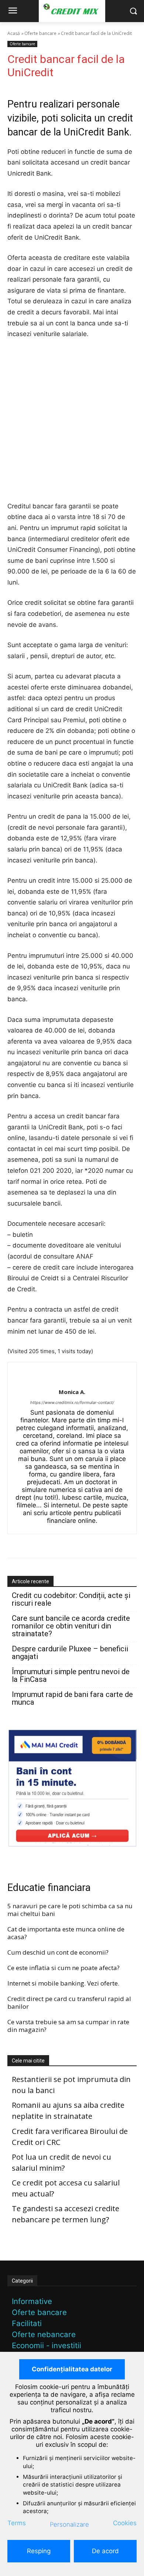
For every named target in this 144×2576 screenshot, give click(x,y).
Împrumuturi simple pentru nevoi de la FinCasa (71, 1676)
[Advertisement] (72, 422)
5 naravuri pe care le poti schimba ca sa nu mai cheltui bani (70, 1910)
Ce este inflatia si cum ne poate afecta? (64, 1968)
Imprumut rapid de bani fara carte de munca (72, 1698)
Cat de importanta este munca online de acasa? (66, 1933)
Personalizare (69, 2524)
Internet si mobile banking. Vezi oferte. (63, 1983)
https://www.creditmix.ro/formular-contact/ (72, 1402)
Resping (39, 2551)
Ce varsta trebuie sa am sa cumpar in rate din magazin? (68, 2026)
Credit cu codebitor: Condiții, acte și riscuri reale (71, 1599)
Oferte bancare (40, 33)
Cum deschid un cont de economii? (58, 1952)
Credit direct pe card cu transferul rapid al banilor (69, 2002)
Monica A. (72, 1392)
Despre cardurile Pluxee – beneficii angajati (70, 1653)
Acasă (14, 33)
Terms (17, 2523)
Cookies (125, 2523)
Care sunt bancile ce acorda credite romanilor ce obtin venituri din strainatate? (71, 1626)
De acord (105, 2551)
